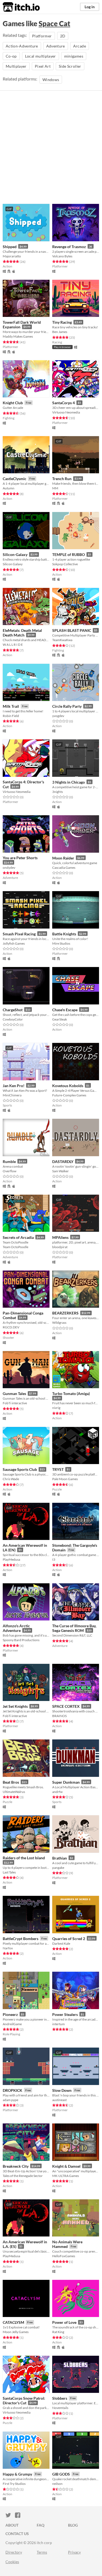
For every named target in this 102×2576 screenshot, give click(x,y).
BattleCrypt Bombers (21, 1939)
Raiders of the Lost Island (24, 1858)
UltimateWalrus (14, 1792)
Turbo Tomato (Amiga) (71, 1393)
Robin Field (11, 716)
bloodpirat (60, 1247)
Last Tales (9, 1872)
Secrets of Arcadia (18, 1237)
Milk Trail (11, 706)
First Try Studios (14, 2484)
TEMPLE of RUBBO (69, 554)
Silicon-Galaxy (15, 554)
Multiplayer (16, 66)
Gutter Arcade (13, 408)
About (12, 2525)
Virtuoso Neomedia (66, 412)
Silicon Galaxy (13, 564)
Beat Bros (11, 1782)
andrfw (57, 1792)
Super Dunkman (66, 1782)
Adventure (56, 46)
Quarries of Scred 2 (69, 1939)
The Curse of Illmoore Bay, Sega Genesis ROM (74, 1628)
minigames (74, 56)
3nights (58, 792)
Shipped (10, 247)
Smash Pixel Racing (19, 934)
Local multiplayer (41, 56)
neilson (57, 2484)
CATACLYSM (13, 2322)
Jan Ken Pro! (14, 1086)
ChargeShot (13, 1010)
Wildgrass (59, 1323)
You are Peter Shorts (20, 858)
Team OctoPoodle (16, 1247)
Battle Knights (64, 934)
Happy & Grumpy (17, 2474)
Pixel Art (43, 66)
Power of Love (64, 2322)
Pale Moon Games (65, 1479)
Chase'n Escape (65, 1010)
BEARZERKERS (65, 1313)
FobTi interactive (15, 1403)
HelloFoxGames (64, 2256)
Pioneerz (10, 2014)
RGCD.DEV (11, 1327)
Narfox (8, 1948)
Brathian (60, 1858)
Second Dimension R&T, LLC (72, 1635)
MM (55, 488)
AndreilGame (12, 2024)
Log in (90, 7)
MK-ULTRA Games (66, 2176)
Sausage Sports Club (20, 1469)
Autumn (9, 488)
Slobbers (60, 2398)
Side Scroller (70, 66)
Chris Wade (11, 1479)
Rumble (9, 1161)
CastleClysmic (15, 479)
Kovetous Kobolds (68, 1086)
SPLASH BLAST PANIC (72, 630)
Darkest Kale (61, 1943)
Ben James (60, 332)
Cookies (12, 2562)
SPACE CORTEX (66, 1706)
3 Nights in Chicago (69, 782)
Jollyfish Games (14, 943)
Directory (14, 2552)
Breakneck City (16, 2166)
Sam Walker (61, 1171)
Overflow (10, 1171)
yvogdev (58, 716)
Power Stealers (65, 2014)
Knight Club (13, 403)
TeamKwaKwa (62, 640)
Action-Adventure (22, 46)
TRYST (58, 1469)
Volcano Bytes (62, 256)
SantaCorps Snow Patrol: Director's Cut (24, 2401)
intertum (58, 2024)
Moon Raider (63, 858)
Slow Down (62, 2090)
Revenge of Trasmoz (69, 247)
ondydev (9, 868)
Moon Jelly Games (16, 2332)
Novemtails (60, 2408)
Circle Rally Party (67, 706)
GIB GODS (61, 2474)
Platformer (42, 36)
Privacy (74, 2552)
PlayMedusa (11, 1559)
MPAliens (60, 1237)
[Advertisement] (51, 150)
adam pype (10, 2100)
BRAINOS (59, 1716)
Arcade (80, 46)
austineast (59, 2100)
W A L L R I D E (13, 645)
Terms (42, 2552)
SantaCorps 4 (64, 403)
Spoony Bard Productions (21, 1640)
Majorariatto (12, 256)
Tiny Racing (62, 322)
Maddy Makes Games (18, 336)
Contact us (17, 2534)
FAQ (41, 2525)
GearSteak (60, 1019)
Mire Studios (61, 943)
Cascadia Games (64, 868)
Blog (73, 2525)
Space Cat (54, 23)
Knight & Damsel (66, 2166)
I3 (54, 1559)
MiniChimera (12, 1095)
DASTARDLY (63, 1161)
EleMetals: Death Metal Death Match (22, 633)
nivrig (56, 1408)
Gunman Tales (14, 1393)
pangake (58, 1868)
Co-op (11, 56)
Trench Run (62, 479)
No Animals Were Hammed (67, 2244)
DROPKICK (13, 2090)
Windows (51, 80)
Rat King (58, 2332)
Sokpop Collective (65, 564)
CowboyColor (13, 1019)
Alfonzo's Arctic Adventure (16, 1628)
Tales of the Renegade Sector (23, 2176)
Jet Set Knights (15, 1706)
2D (63, 36)
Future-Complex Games (69, 1095)
